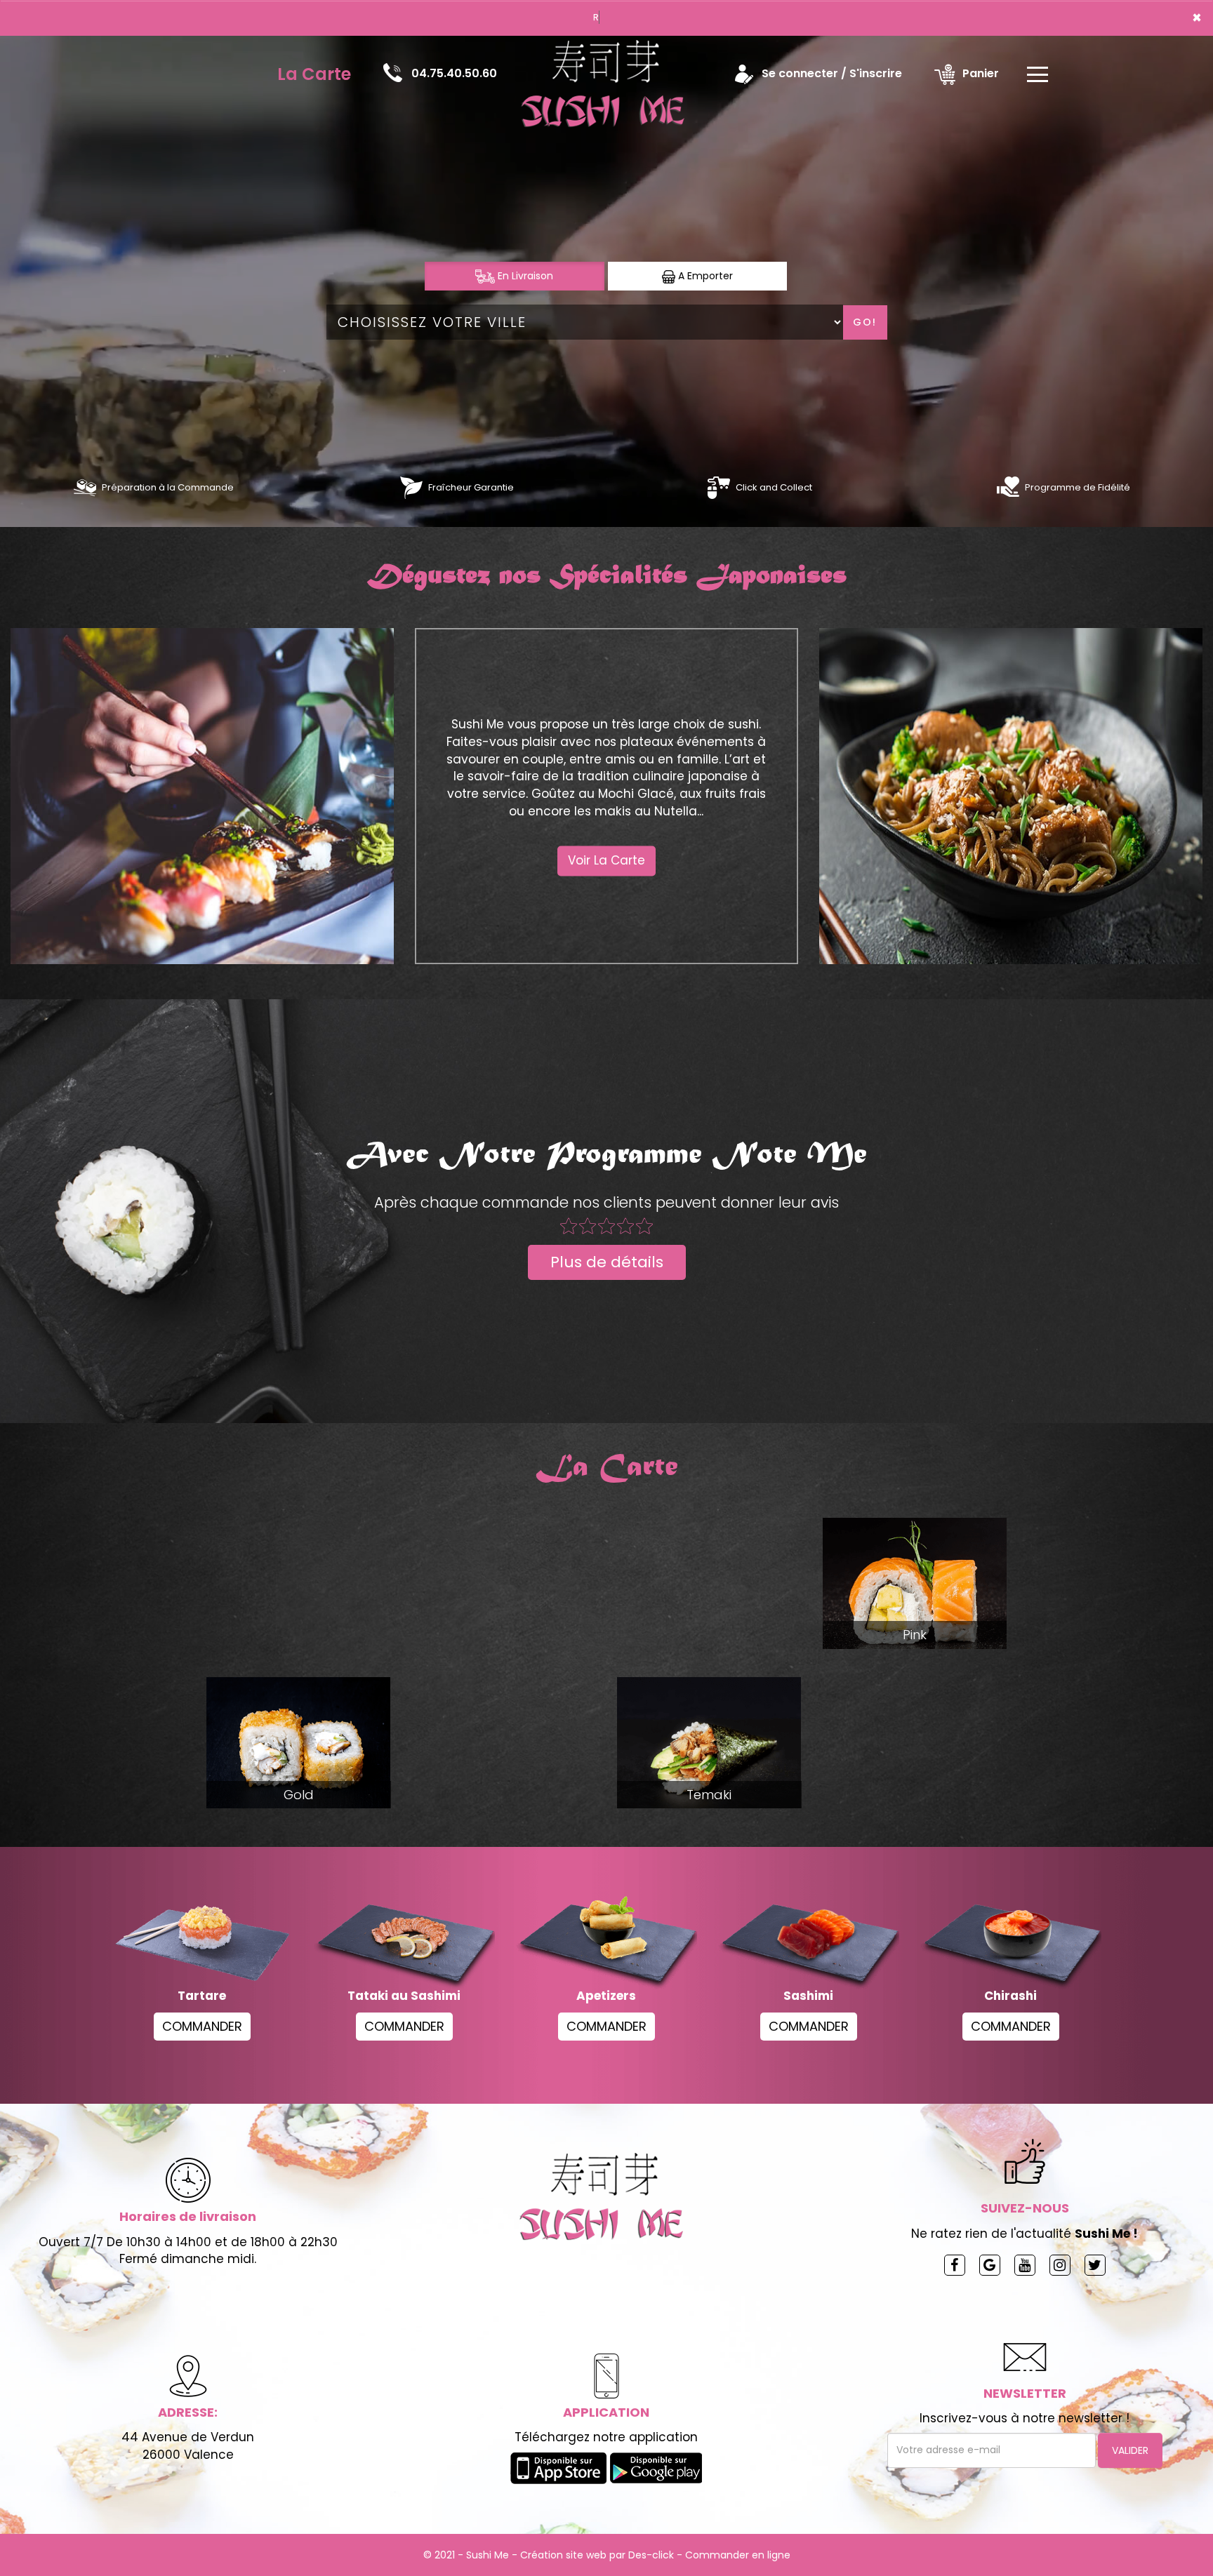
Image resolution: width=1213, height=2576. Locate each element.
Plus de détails (607, 1262)
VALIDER (1130, 2450)
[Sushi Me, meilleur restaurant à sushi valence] (608, 74)
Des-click (651, 2555)
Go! (865, 322)
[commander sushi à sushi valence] (85, 487)
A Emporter (704, 276)
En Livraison (524, 276)
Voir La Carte (606, 861)
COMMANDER (202, 2026)
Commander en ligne (738, 2555)
